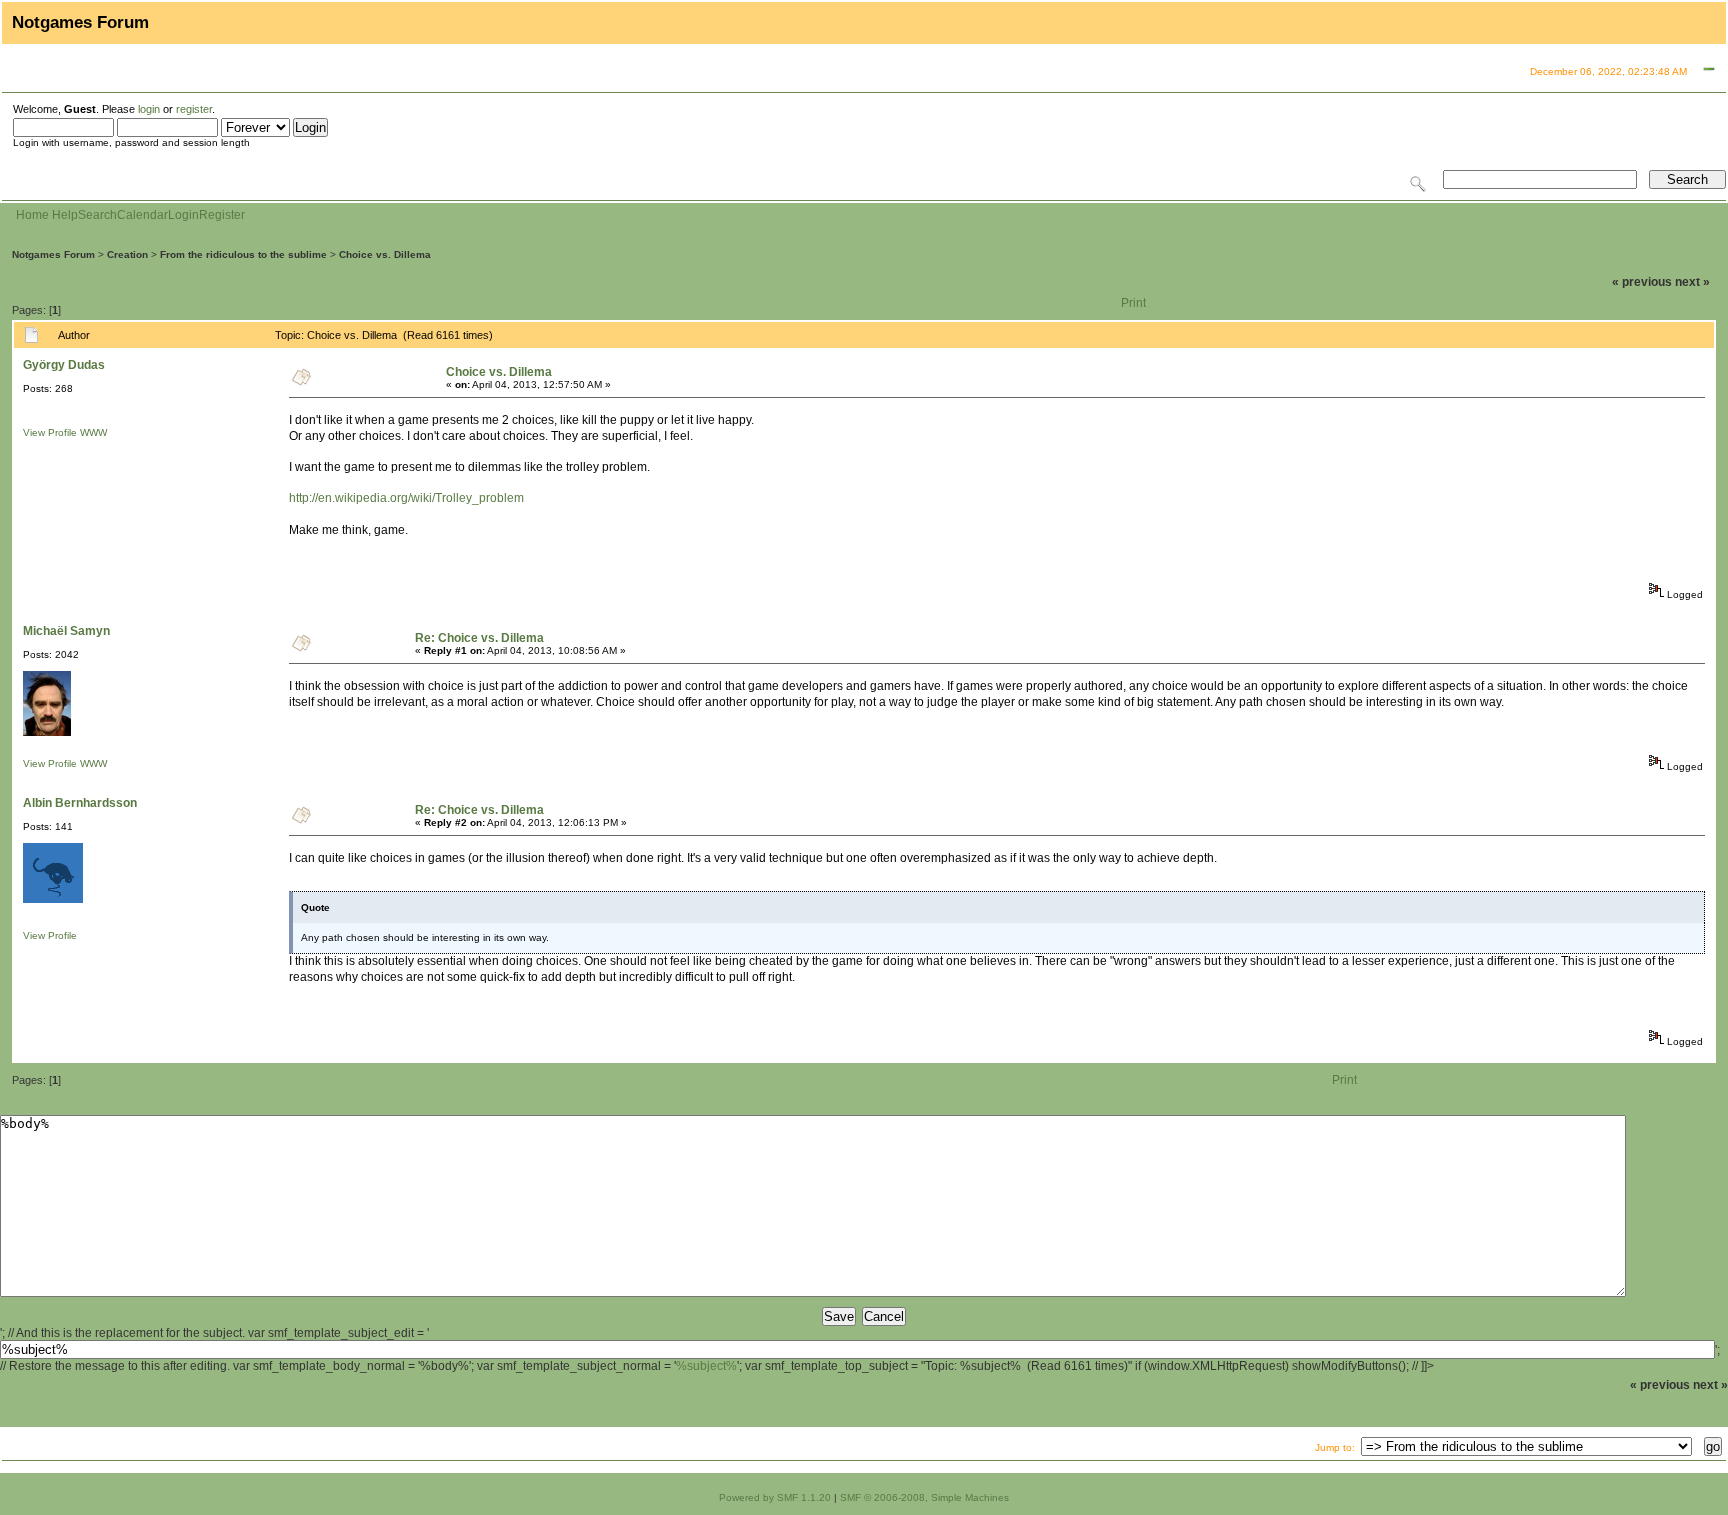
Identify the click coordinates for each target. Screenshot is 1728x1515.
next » (1692, 282)
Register (222, 215)
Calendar (142, 215)
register (194, 109)
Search (97, 215)
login (149, 109)
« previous (1642, 282)
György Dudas (64, 365)
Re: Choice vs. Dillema (479, 638)
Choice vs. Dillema (385, 254)
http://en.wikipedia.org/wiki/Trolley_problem (406, 498)
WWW (93, 432)
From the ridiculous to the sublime (243, 254)
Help (65, 215)
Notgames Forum (53, 254)
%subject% (706, 1366)
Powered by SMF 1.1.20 (775, 1497)
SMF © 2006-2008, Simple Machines (924, 1497)
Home (32, 215)
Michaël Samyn (66, 631)
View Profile (50, 432)
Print (1133, 303)
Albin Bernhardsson (80, 803)
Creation (127, 254)
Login (183, 215)
